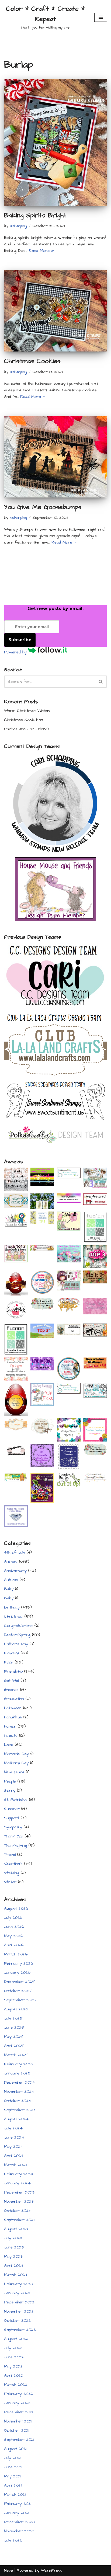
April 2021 (13, 2485)
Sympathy (13, 1827)
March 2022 (16, 2385)
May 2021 (13, 2476)
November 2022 (19, 2311)
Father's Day (16, 1644)
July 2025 (13, 2018)
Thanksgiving (15, 1845)
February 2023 (18, 2284)
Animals (11, 1562)
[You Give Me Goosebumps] (55, 457)
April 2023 (14, 2266)
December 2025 (20, 1982)
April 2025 (14, 2046)
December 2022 (19, 2302)
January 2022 (17, 2403)
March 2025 (16, 2055)
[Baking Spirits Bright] (55, 142)
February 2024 (19, 2174)
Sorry (10, 1790)
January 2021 (16, 2513)
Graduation (14, 1699)
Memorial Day (16, 1754)
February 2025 (19, 2064)
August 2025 (16, 2009)
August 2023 (16, 2229)
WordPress (52, 2570)
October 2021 (17, 2430)
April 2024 (14, 2156)
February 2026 (19, 1963)
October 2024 (18, 2101)
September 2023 (20, 2220)
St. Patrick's (16, 1800)
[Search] (101, 682)
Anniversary (15, 1571)
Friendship (13, 1671)
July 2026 (13, 1918)
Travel (10, 1855)
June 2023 (14, 2247)
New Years (14, 1772)
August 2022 (16, 2339)
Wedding (12, 1873)
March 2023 (16, 2275)
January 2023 (17, 2293)
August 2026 (16, 1908)
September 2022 (20, 2330)
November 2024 (19, 2092)
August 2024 (16, 2119)
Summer (12, 1809)
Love (9, 1745)
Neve (8, 2570)
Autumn (11, 1580)
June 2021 (13, 2467)
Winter (10, 1882)
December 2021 (18, 2412)
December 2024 (20, 2082)
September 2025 (20, 2000)
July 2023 (13, 2238)
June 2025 (14, 2027)
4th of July (15, 1552)
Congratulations (18, 1626)
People (10, 1781)
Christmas (13, 1616)
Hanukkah (13, 1717)
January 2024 (17, 2183)
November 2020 (19, 2531)
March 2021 (15, 2495)
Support (12, 1818)
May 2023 (13, 2256)
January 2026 (17, 1973)
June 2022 (14, 2357)
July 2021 (12, 2458)
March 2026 (16, 1954)
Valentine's (13, 1864)
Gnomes (11, 1690)
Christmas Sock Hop (23, 720)
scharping (18, 226)
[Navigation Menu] (101, 17)
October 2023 (17, 2211)
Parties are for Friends (27, 729)
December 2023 (19, 2192)
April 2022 (14, 2375)
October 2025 (18, 1991)
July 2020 (13, 2540)
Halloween (13, 1708)
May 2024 (14, 2147)
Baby (9, 1589)
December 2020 (19, 2522)
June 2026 (14, 1927)
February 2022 (19, 2394)
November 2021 (18, 2421)
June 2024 (14, 2137)
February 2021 (18, 2504)
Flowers (12, 1653)
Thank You (14, 1836)
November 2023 (19, 2201)
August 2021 (15, 2449)
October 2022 (18, 2321)
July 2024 (13, 2128)
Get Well (12, 1681)
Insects (11, 1736)
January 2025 (18, 2073)
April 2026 (14, 1945)
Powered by (16, 652)
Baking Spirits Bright (35, 215)
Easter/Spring (17, 1635)
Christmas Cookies (32, 361)
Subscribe (20, 640)
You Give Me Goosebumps (43, 507)
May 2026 (13, 1936)
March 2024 (16, 2165)
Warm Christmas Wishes (27, 711)
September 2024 (20, 2110)
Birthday (12, 1607)
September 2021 (19, 2440)
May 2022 (13, 2366)
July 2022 (13, 2348)
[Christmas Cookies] (55, 311)
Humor (10, 1726)
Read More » (41, 251)
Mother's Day (16, 1763)
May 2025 (14, 2037)
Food (9, 1662)
